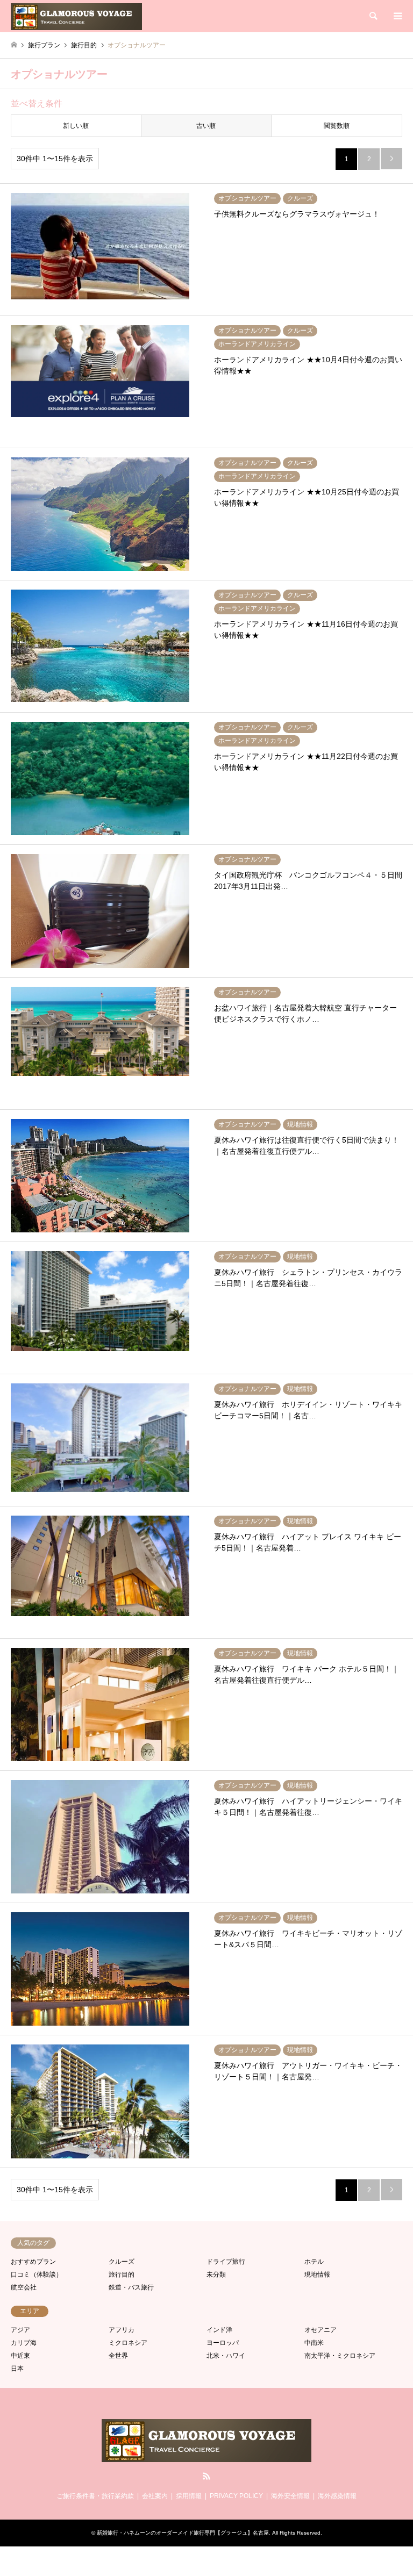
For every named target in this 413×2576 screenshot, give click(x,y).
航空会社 (24, 2287)
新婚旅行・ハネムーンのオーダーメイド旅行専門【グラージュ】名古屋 (183, 2533)
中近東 (20, 2356)
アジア (20, 2330)
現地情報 (317, 2274)
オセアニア (321, 2330)
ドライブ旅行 (226, 2262)
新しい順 (76, 126)
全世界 (118, 2356)
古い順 (206, 126)
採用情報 (189, 2496)
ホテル (314, 2262)
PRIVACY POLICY (236, 2496)
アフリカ (122, 2330)
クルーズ (122, 2262)
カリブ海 (24, 2343)
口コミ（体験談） (37, 2274)
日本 (17, 2369)
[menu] (397, 16)
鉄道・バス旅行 (131, 2287)
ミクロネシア (128, 2343)
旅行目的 (122, 2274)
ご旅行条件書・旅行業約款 (95, 2496)
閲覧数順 (337, 126)
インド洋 (219, 2330)
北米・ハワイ (226, 2356)
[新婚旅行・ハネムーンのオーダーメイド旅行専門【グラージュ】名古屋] (76, 16)
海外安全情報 (290, 2496)
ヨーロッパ (223, 2343)
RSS (206, 2476)
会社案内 (155, 2496)
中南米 (314, 2343)
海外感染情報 (337, 2496)
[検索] (373, 16)
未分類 (216, 2274)
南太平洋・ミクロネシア (340, 2356)
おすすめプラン (33, 2262)
